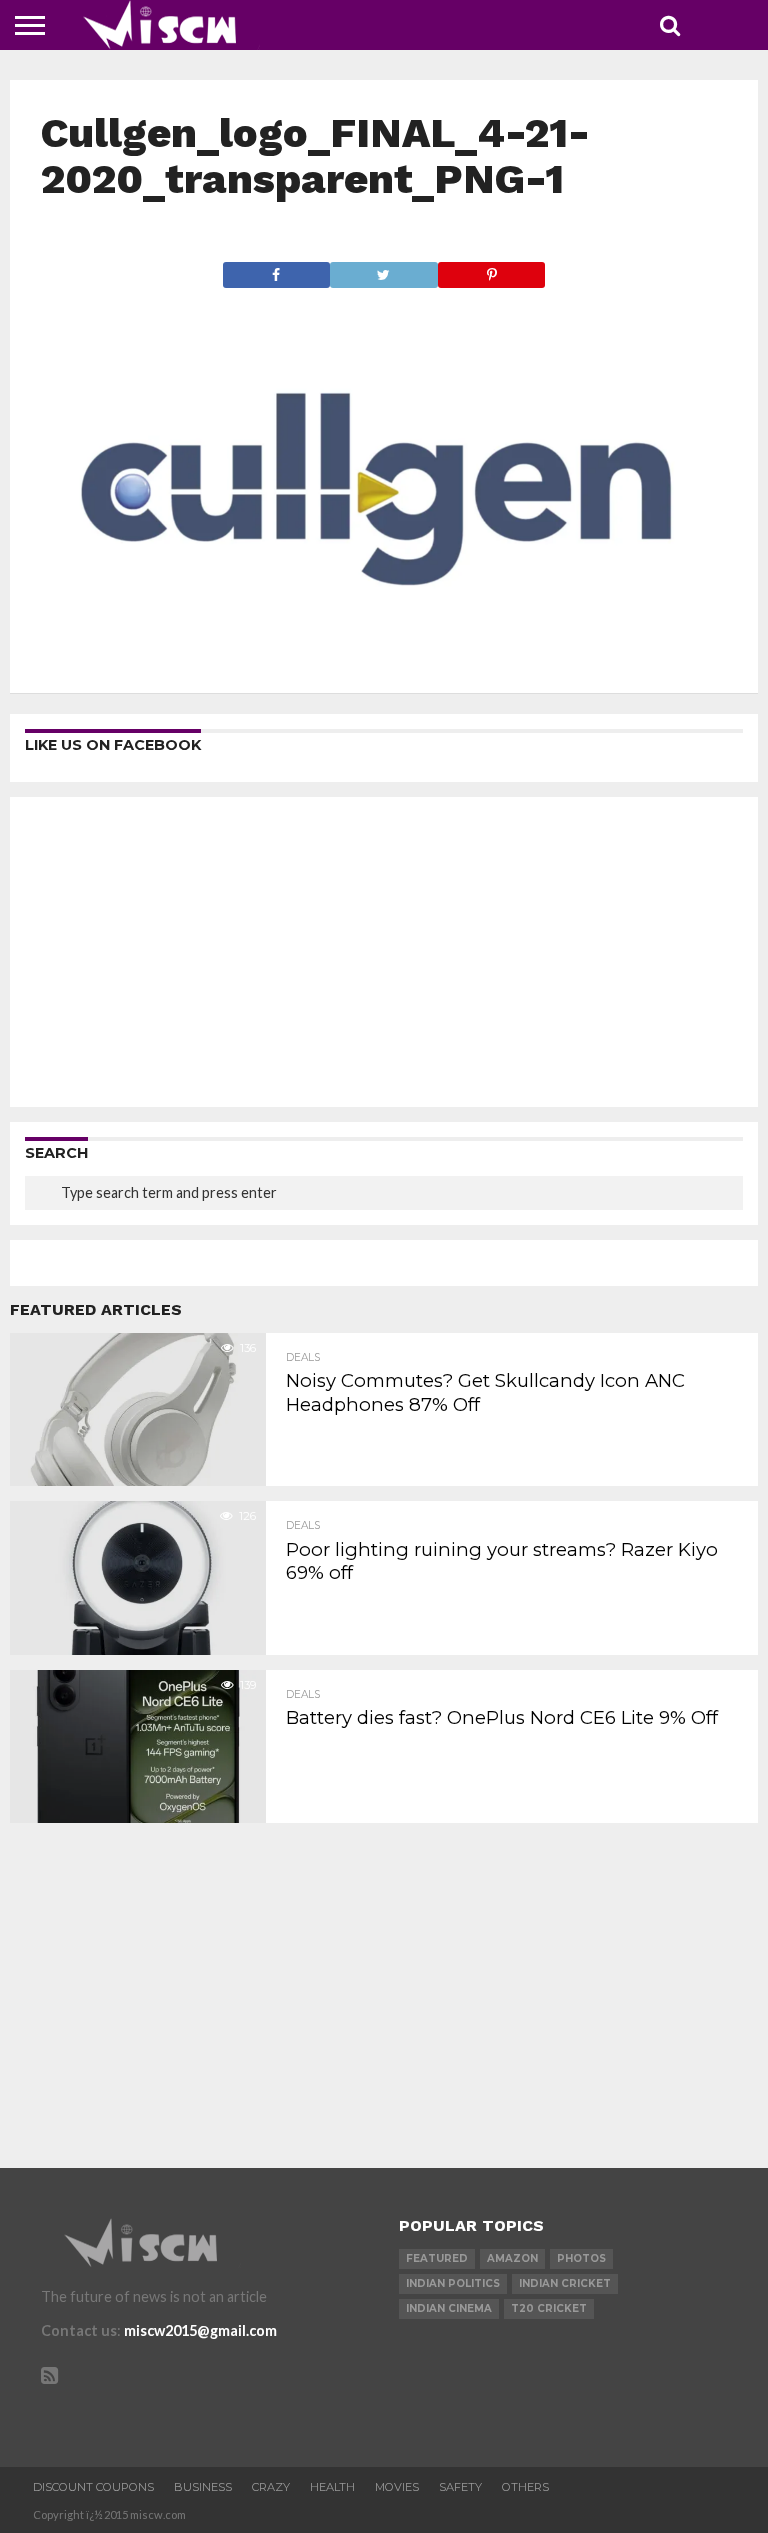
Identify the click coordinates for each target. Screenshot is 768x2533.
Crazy (271, 2487)
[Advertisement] (383, 952)
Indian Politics (453, 2283)
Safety (460, 2487)
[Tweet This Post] (384, 269)
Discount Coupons (93, 2487)
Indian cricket (565, 2283)
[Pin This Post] (492, 269)
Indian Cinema (449, 2308)
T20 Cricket (549, 2308)
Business (203, 2487)
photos (581, 2258)
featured (437, 2258)
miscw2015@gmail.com (200, 2330)
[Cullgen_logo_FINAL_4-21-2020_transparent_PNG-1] (384, 654)
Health (332, 2487)
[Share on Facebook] (276, 269)
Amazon (512, 2258)
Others (525, 2487)
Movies (397, 2487)
